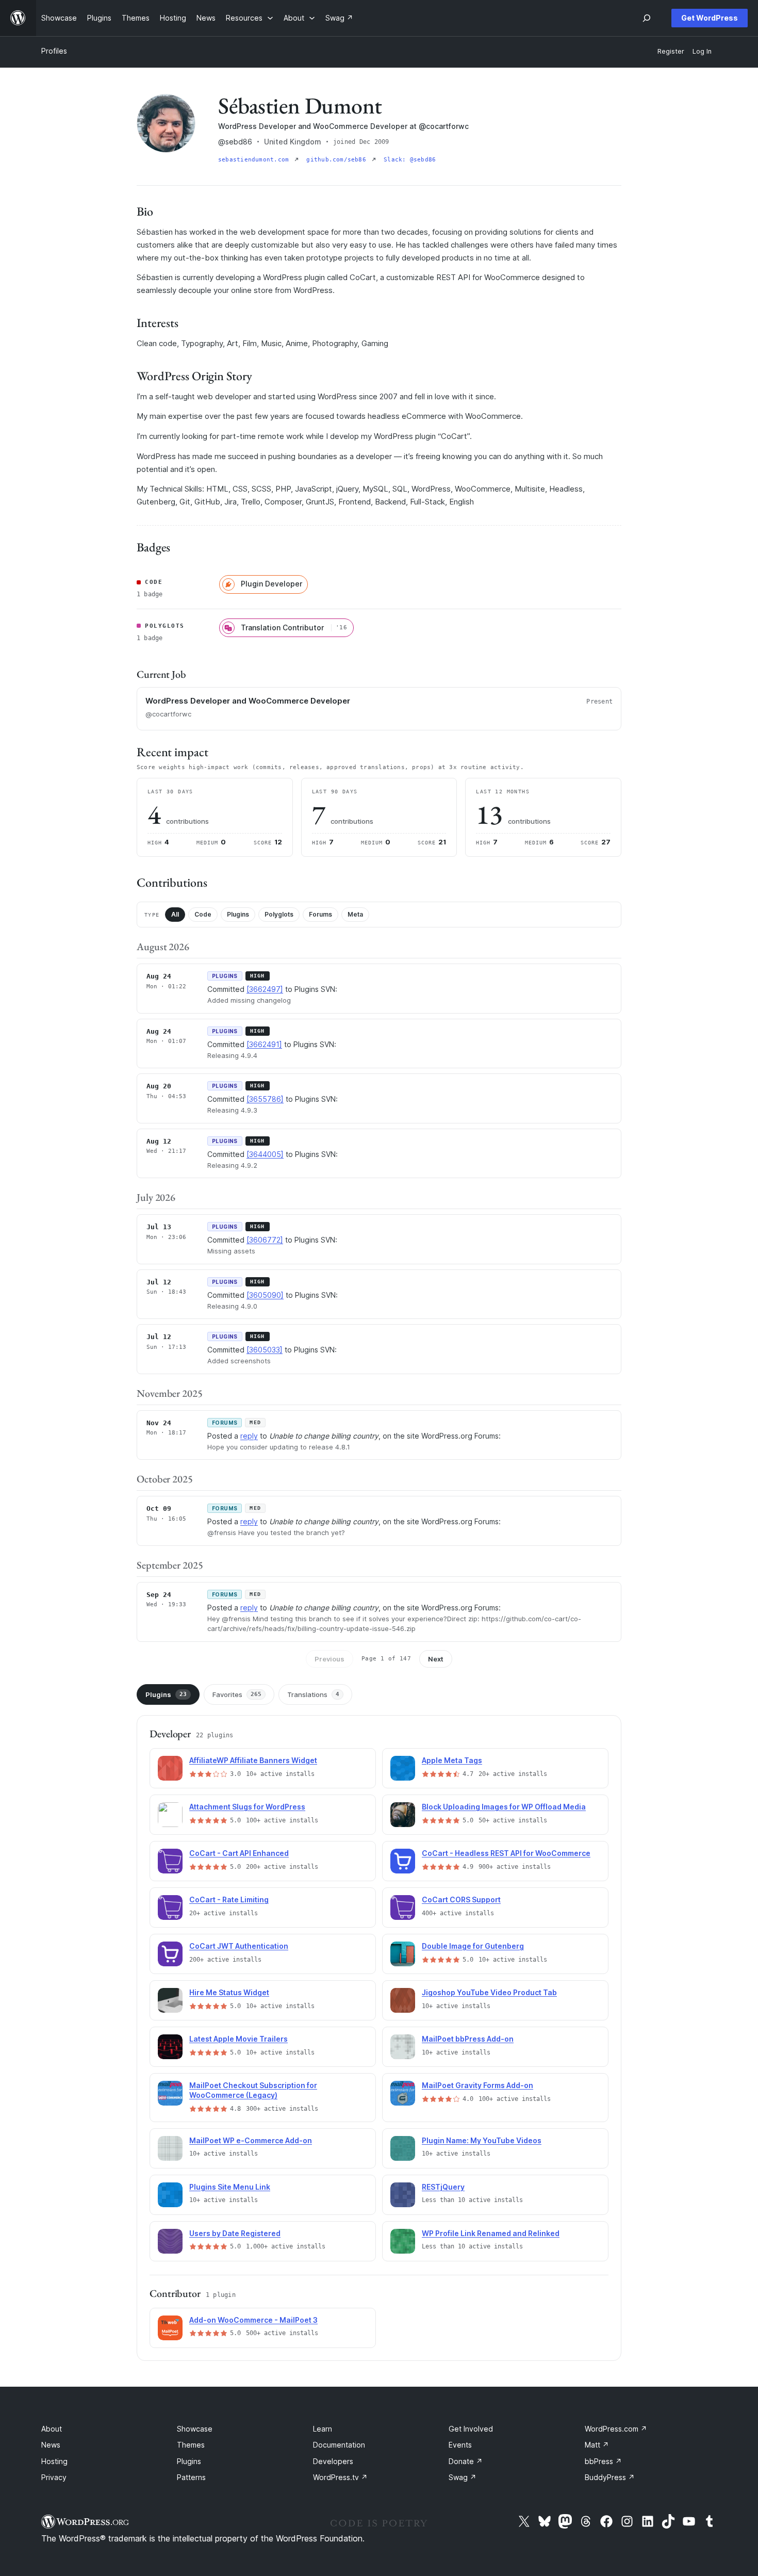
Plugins (238, 914)
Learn (323, 2429)
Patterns (191, 2477)
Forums (320, 914)
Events (460, 2445)
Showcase (195, 2429)
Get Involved (471, 2429)
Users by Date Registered (235, 2233)
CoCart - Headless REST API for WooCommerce (506, 1853)
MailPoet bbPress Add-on (468, 2039)
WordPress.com (616, 2429)
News (51, 2445)
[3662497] (265, 989)
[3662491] (264, 1044)
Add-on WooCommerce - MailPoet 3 (253, 2320)
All (175, 914)
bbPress (603, 2461)
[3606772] (265, 1240)
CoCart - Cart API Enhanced (239, 1853)
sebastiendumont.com (255, 160)
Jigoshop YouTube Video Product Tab (489, 1992)
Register (671, 51)
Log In (702, 51)
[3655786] (265, 1099)
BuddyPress (610, 2477)
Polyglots (279, 914)
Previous (329, 1659)
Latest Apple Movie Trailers (238, 2039)
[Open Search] (647, 18)
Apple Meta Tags (452, 1760)
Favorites (237, 1694)
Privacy (54, 2477)
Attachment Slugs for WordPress (247, 1807)
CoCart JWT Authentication (239, 1946)
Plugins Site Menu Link (230, 2187)
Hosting (54, 2461)
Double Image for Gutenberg (473, 1946)
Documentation (339, 2445)
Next (436, 1659)
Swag (463, 2477)
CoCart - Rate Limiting (229, 1900)
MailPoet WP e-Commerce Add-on (251, 2140)
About (52, 2429)
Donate (466, 2461)
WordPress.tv (340, 2477)
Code (203, 914)
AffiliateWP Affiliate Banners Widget (253, 1760)
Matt (597, 2445)
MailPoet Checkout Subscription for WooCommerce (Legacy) (253, 2090)
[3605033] (265, 1350)
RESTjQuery (443, 2187)
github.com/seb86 (338, 160)
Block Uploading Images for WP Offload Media (504, 1807)
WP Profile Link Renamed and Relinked (491, 2233)
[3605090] (265, 1295)
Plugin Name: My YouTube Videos (482, 2140)
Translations (313, 1694)
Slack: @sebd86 (410, 160)
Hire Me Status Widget (229, 1992)
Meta (355, 914)
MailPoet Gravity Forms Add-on (477, 2085)
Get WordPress (710, 18)
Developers (333, 2461)
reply (249, 1436)
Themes (191, 2445)
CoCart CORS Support (461, 1900)
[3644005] (265, 1154)
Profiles (54, 51)
